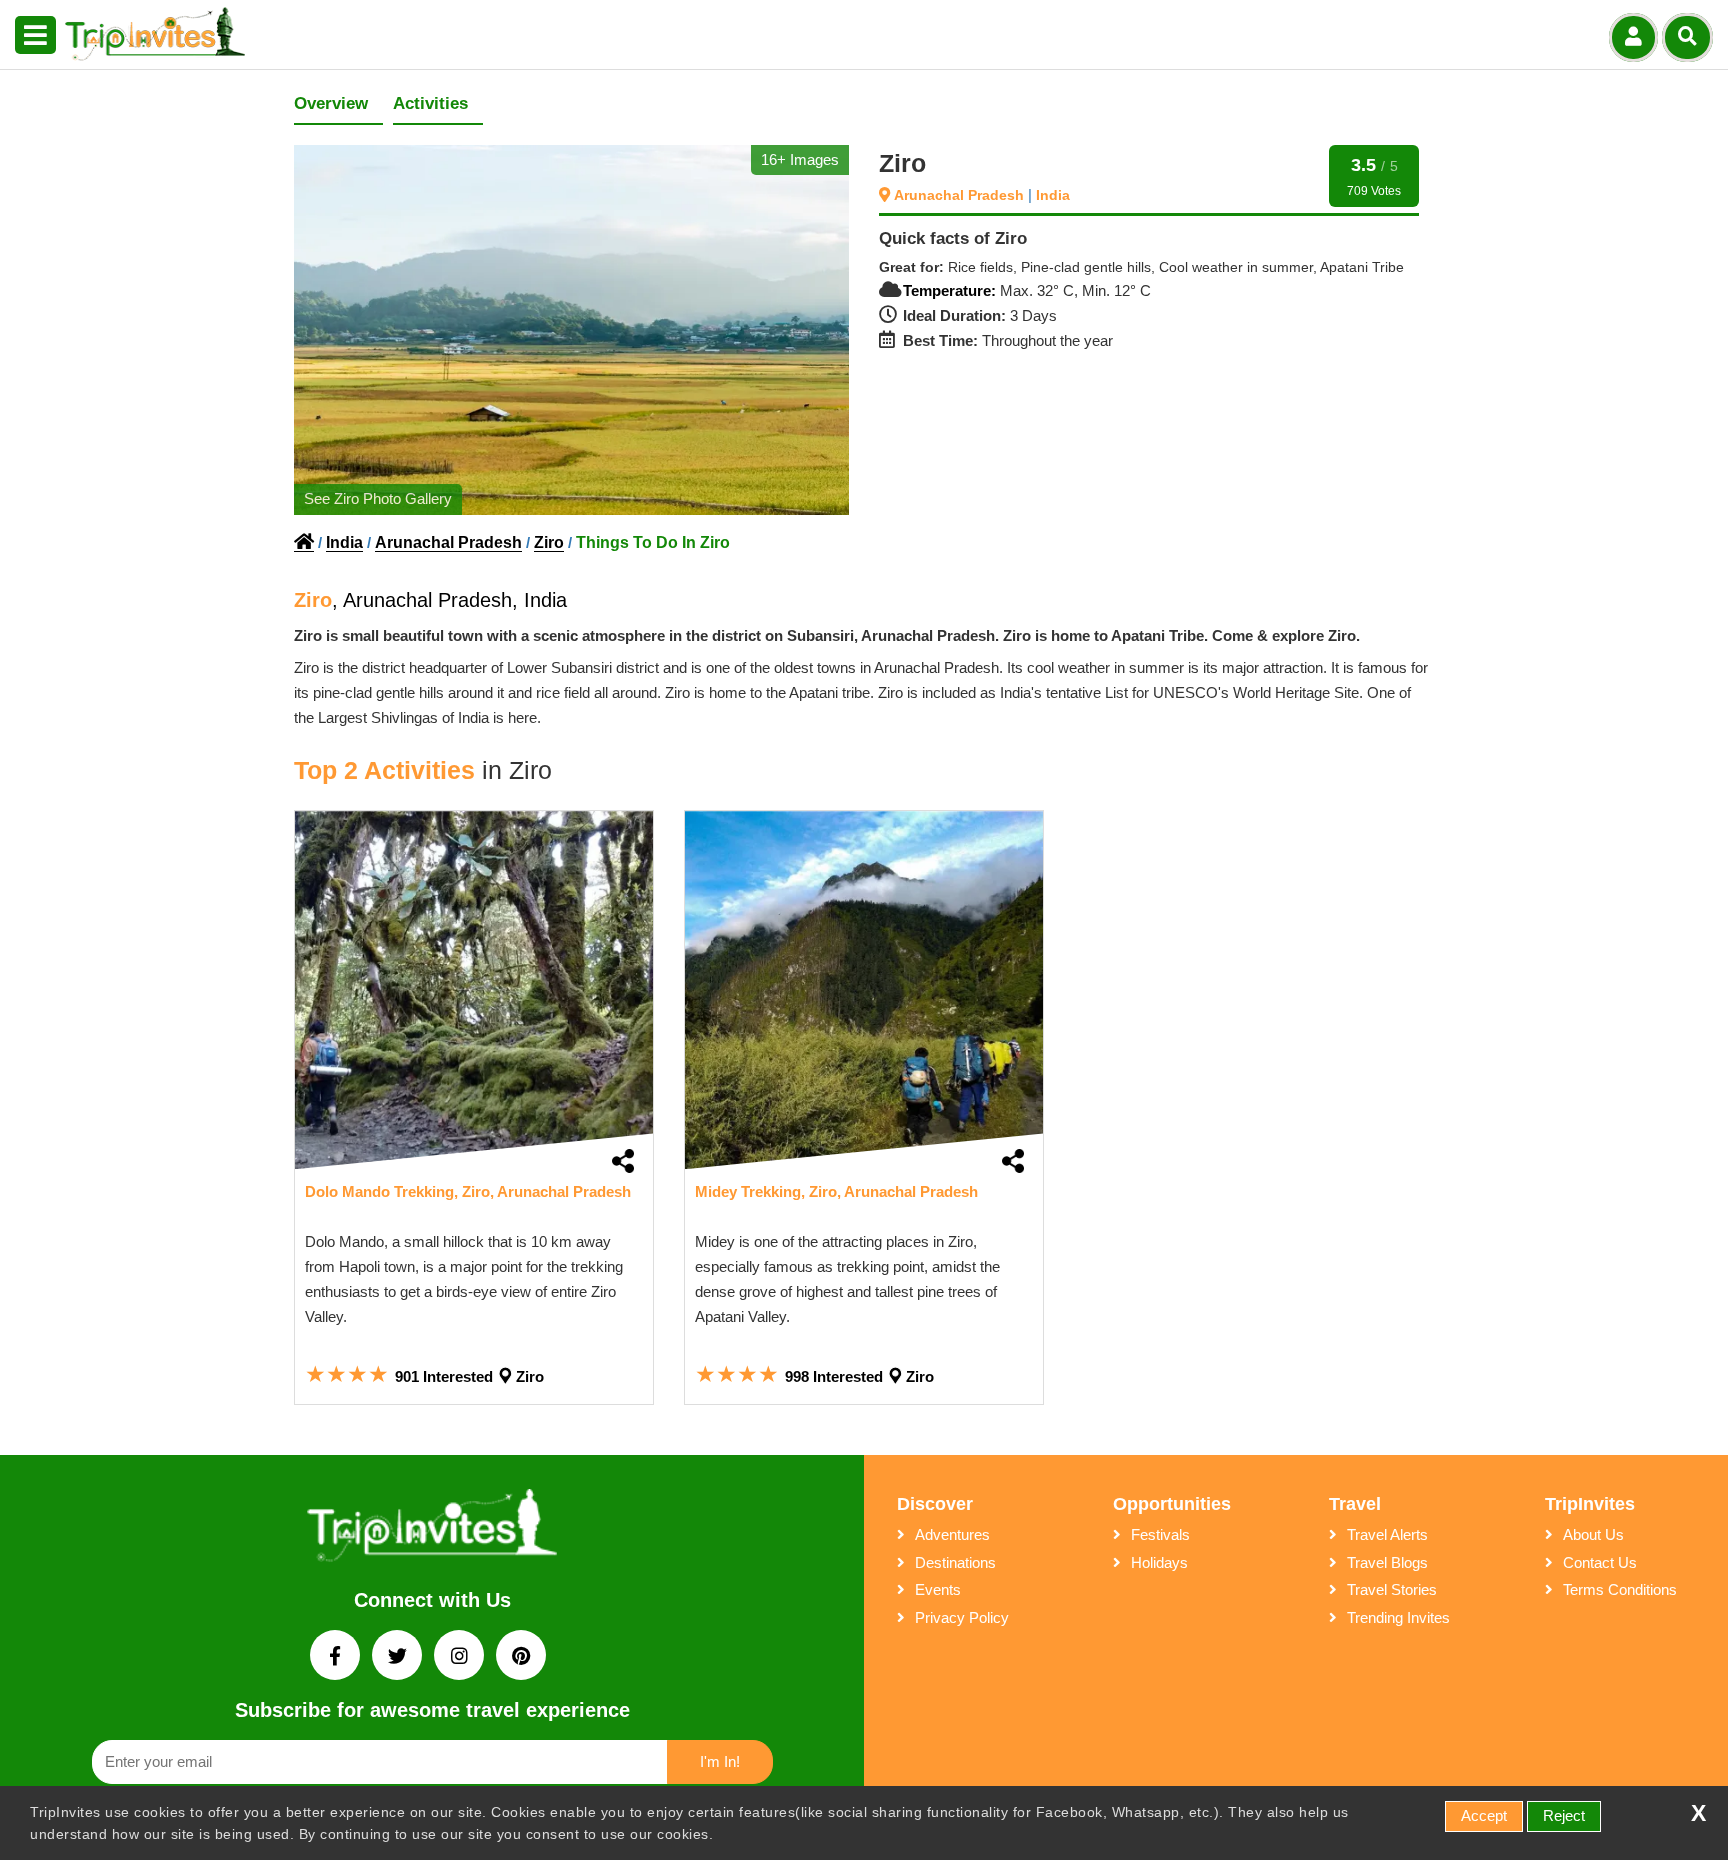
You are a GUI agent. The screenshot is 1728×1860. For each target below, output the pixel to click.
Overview (331, 103)
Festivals (1160, 1534)
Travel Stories (1392, 1589)
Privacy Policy (962, 1617)
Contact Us (1600, 1562)
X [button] (1698, 1813)
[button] (35, 36)
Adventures (952, 1534)
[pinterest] (521, 1657)
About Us (1593, 1534)
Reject (1564, 1815)
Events (938, 1589)
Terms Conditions (1620, 1589)
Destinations (955, 1562)
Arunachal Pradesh (961, 195)
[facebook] (337, 1657)
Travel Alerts (1387, 1534)
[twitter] (399, 1657)
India (1053, 195)
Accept (1484, 1815)
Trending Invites (1398, 1617)
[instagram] (461, 1657)
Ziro (549, 542)
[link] (474, 990)
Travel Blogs (1387, 1562)
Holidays (1159, 1562)
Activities (430, 103)
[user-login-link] (1633, 37)
